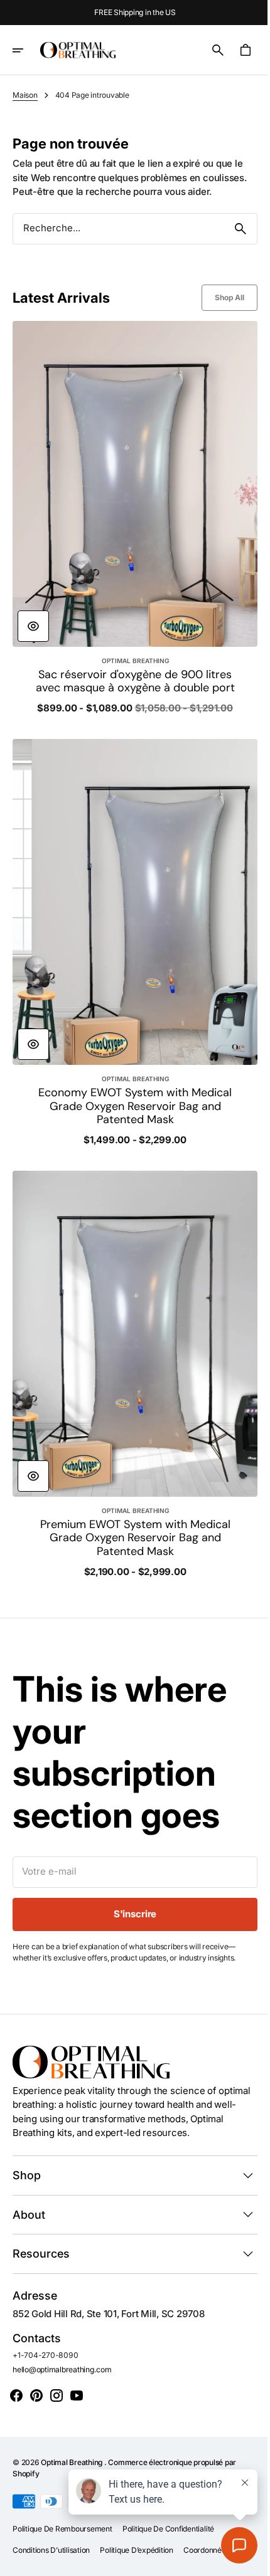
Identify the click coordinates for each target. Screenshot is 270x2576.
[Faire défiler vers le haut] (246, 2561)
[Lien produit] (130, 524)
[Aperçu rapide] (33, 614)
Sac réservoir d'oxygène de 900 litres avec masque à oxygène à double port (131, 676)
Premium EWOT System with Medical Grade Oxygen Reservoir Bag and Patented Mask (130, 1525)
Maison (25, 95)
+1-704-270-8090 (45, 2343)
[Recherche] (231, 229)
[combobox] (114, 228)
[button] (26, 50)
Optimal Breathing (73, 2450)
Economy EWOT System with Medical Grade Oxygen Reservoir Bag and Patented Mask (131, 1107)
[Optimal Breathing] (78, 50)
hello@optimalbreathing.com (62, 2356)
